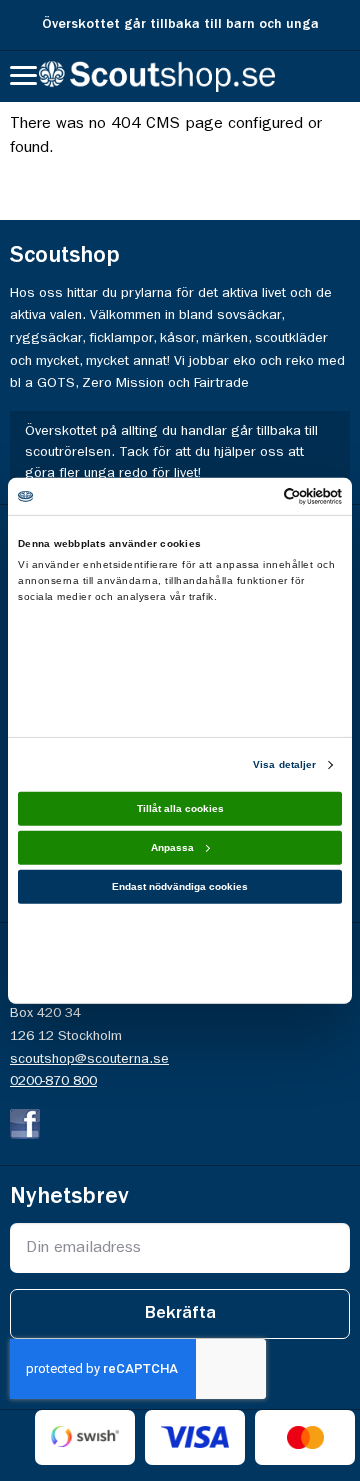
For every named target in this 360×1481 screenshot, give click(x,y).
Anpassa (172, 847)
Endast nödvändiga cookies (180, 886)
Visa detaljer (284, 764)
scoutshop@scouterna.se (89, 1059)
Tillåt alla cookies (180, 808)
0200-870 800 (53, 1081)
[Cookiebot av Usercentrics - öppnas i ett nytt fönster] (258, 495)
